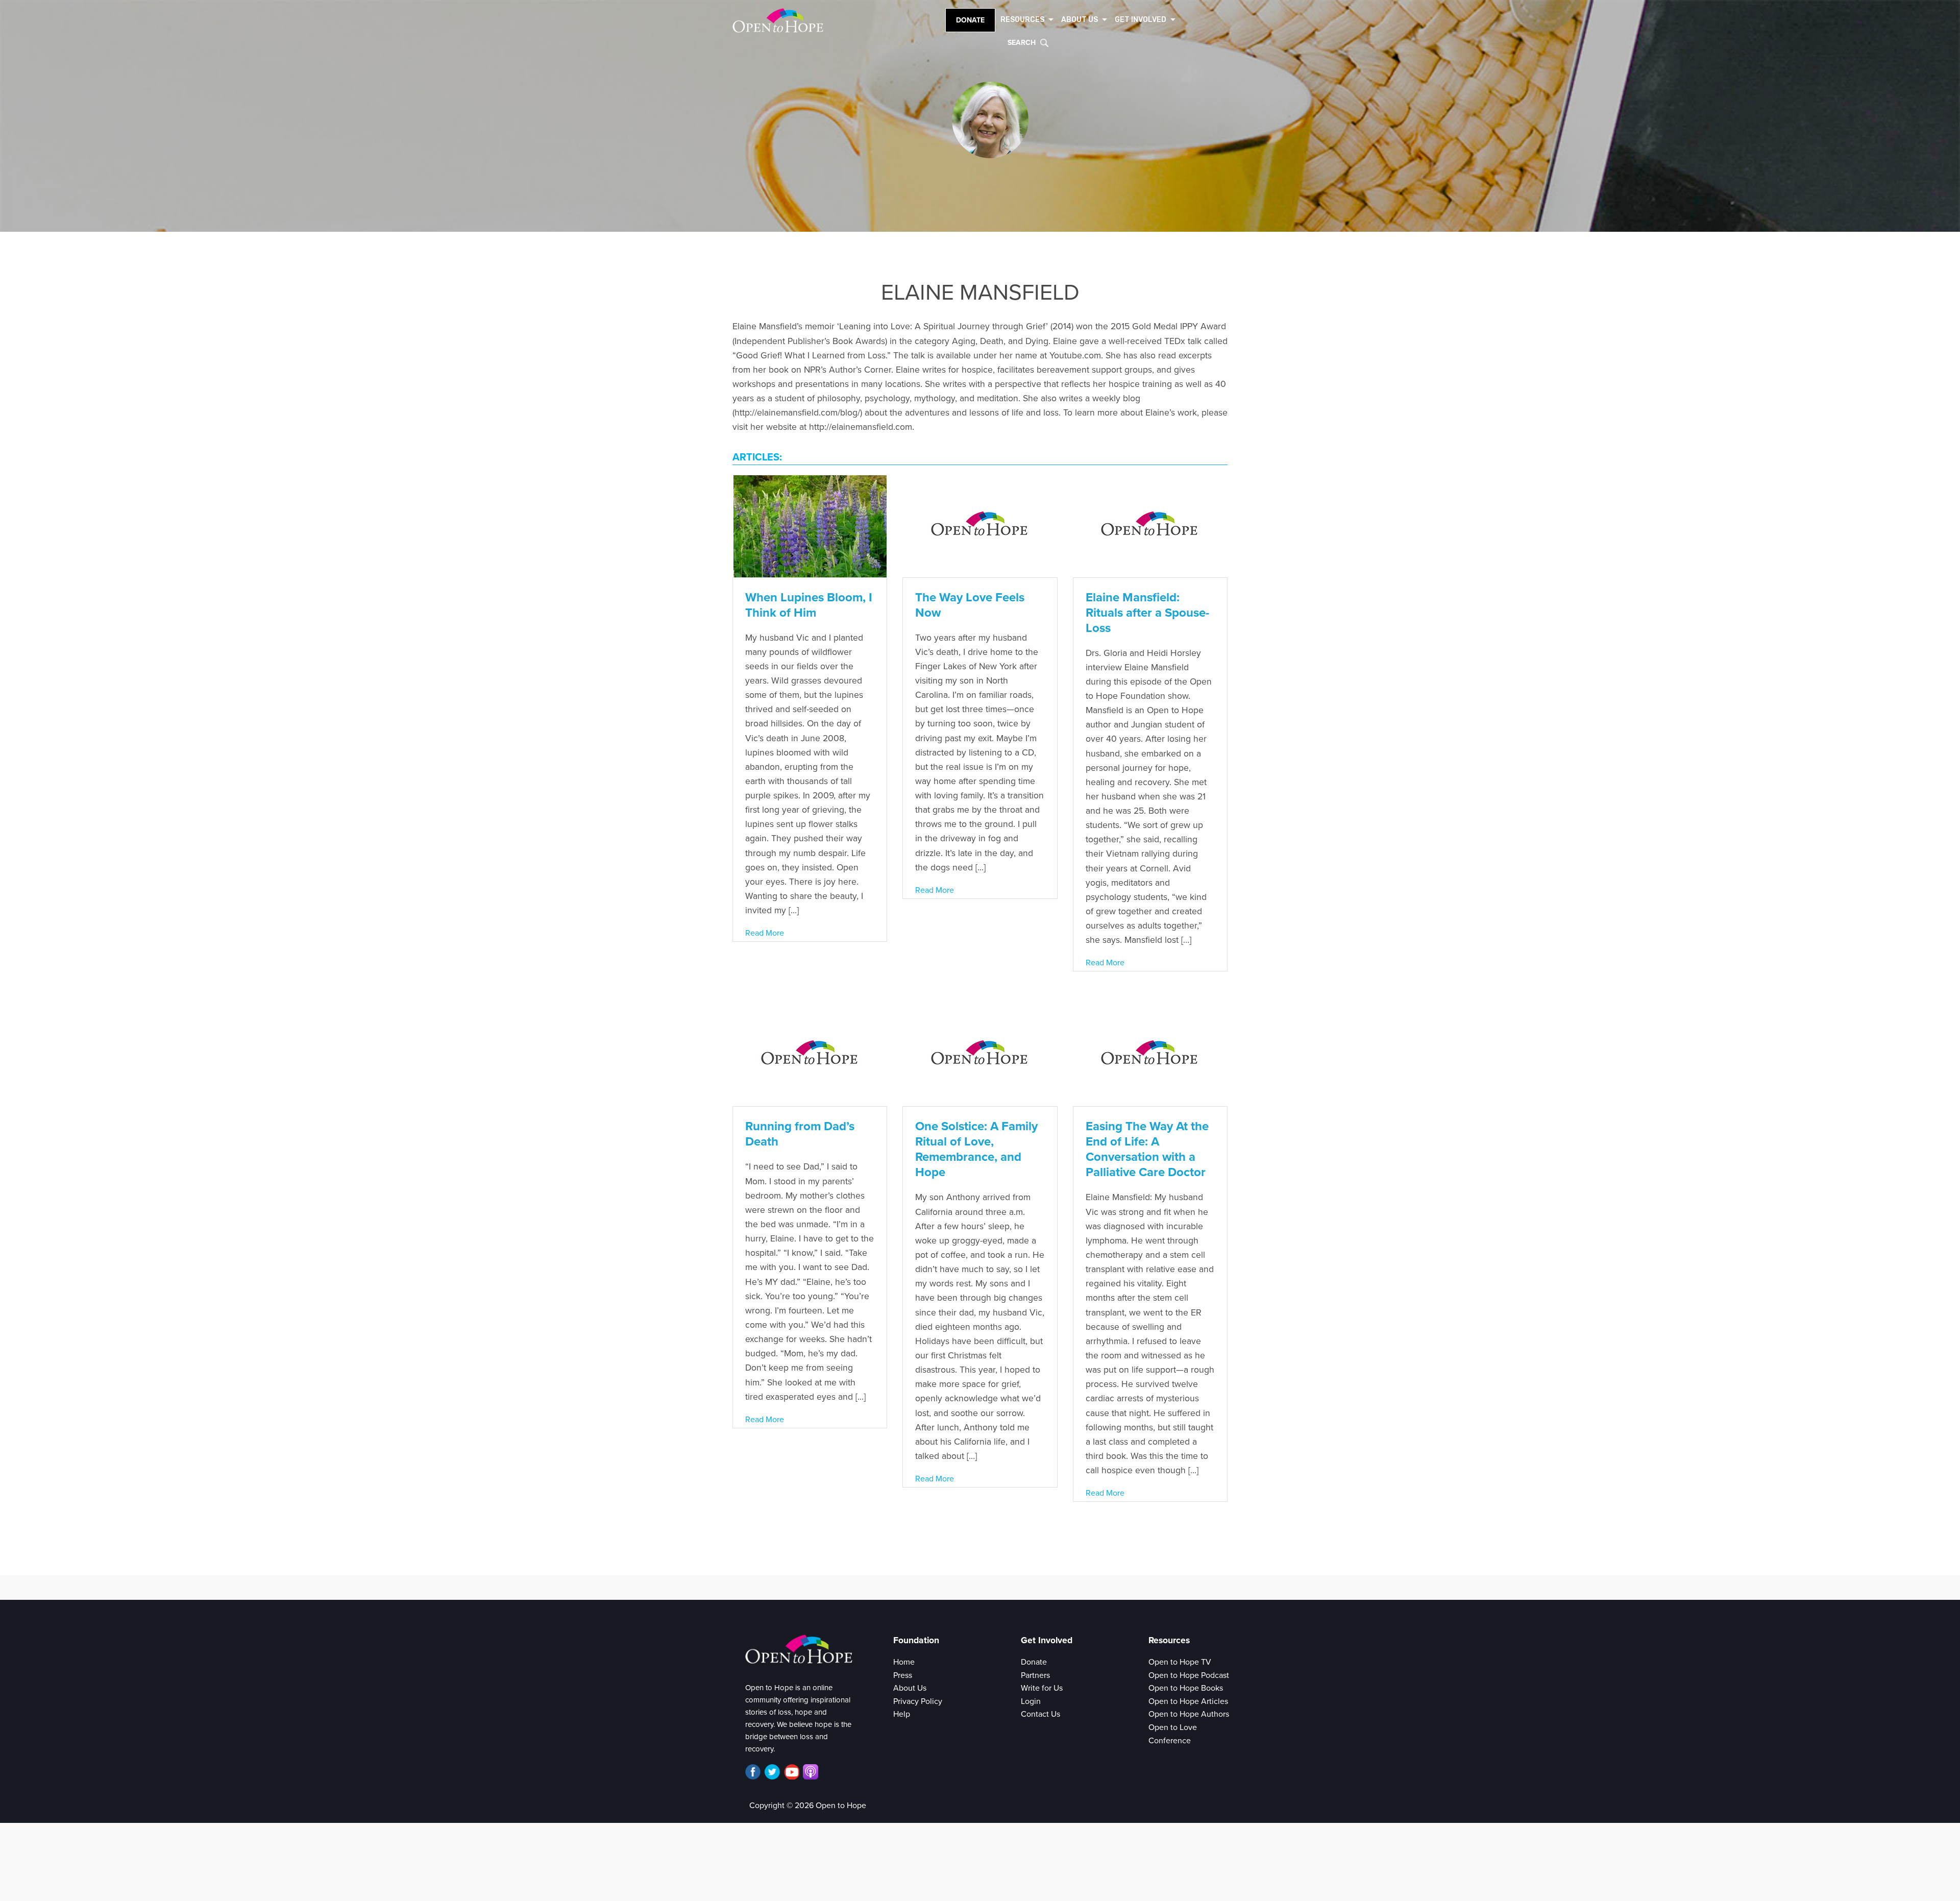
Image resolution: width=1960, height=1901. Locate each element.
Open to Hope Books (1186, 1688)
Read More (765, 933)
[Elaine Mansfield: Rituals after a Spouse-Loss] (1150, 525)
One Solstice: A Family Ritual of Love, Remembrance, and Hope (976, 1149)
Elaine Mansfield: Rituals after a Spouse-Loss (1147, 613)
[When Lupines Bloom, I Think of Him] (810, 525)
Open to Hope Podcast (1189, 1675)
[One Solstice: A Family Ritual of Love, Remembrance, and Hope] (980, 1055)
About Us (910, 1688)
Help (902, 1714)
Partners (1035, 1675)
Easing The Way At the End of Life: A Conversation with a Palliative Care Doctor (1147, 1149)
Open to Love (1173, 1727)
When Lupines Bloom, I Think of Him (809, 605)
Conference (1170, 1741)
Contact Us (1040, 1714)
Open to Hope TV (1180, 1662)
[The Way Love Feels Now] (980, 525)
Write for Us (1042, 1688)
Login (1031, 1701)
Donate (970, 20)
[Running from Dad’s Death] (810, 1055)
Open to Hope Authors (1189, 1714)
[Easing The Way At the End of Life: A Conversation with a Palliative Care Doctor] (1150, 1055)
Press (903, 1675)
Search (1022, 43)
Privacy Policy (918, 1701)
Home (904, 1662)
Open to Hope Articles (1188, 1701)
